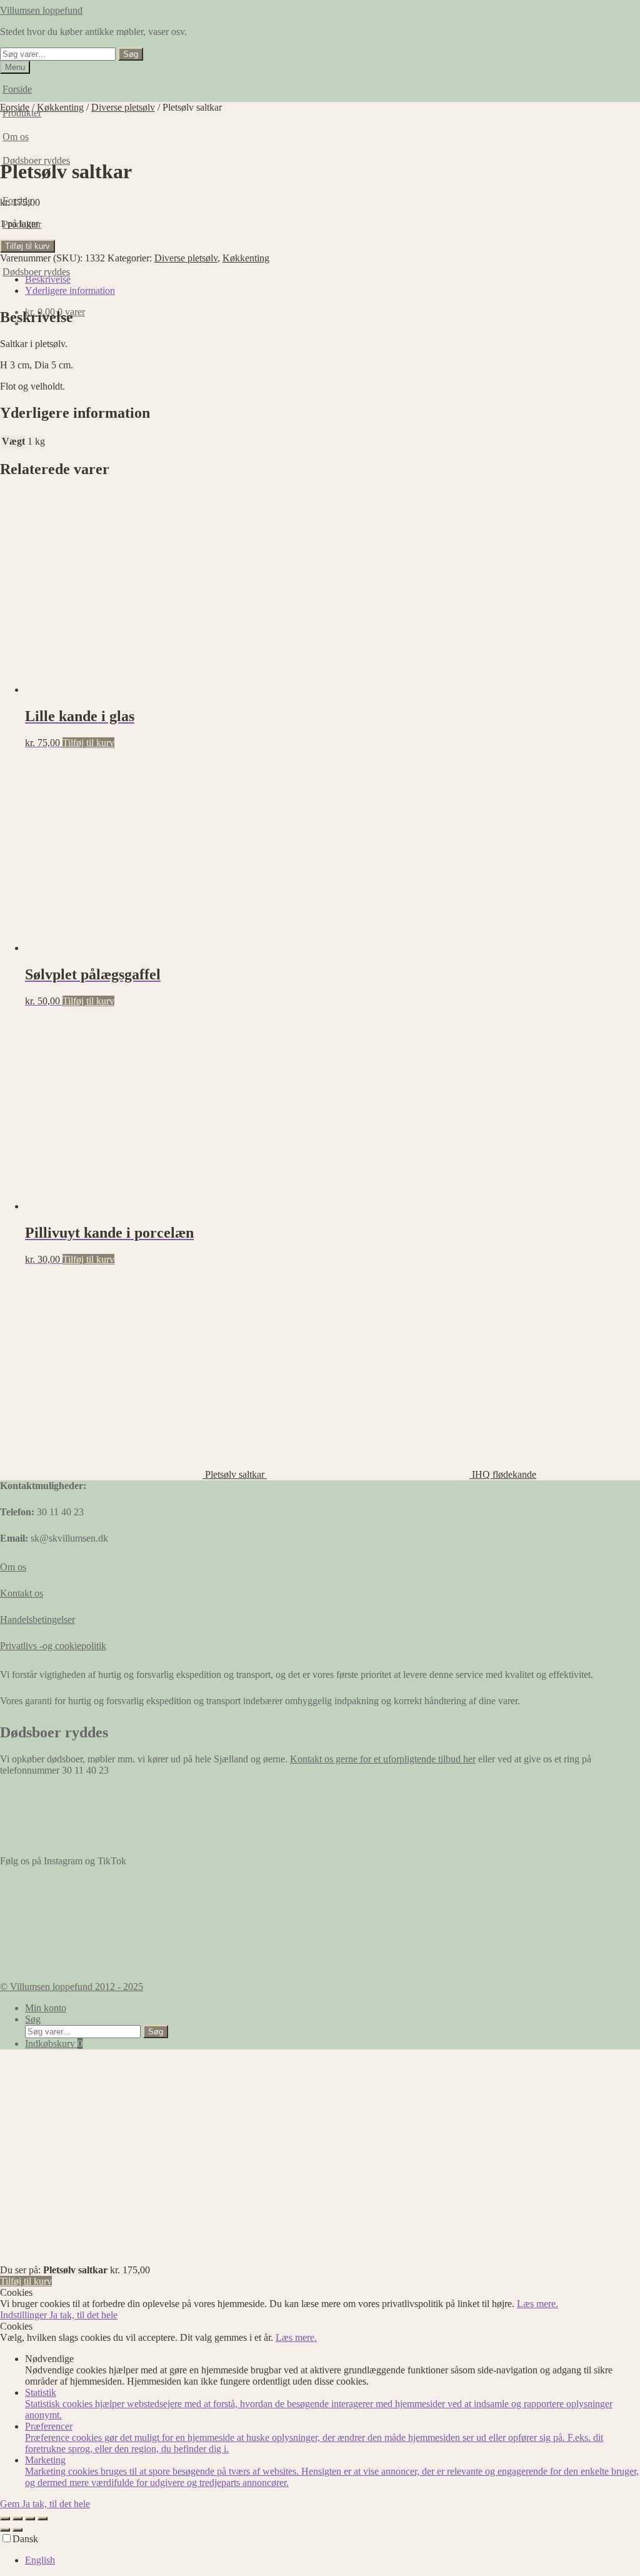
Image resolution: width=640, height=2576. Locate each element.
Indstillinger (25, 2315)
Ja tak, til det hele (83, 2315)
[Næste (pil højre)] (17, 2530)
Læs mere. (537, 2304)
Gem (11, 2504)
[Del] (30, 2518)
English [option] (40, 2560)
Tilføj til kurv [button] (88, 743)
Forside (17, 89)
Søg (131, 54)
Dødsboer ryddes (36, 272)
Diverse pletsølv (123, 107)
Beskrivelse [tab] (48, 279)
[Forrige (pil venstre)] (5, 2530)
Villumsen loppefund (41, 10)
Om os (13, 1567)
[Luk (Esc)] (42, 2518)
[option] (332, 2560)
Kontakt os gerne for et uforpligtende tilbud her (383, 1759)
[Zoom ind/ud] (5, 2518)
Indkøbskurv (54, 2043)
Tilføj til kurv (27, 246)
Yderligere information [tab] (70, 290)
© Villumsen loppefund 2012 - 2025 (72, 1987)
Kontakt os (22, 1593)
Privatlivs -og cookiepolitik (53, 1646)
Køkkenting (60, 107)
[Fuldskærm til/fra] (17, 2518)
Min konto (46, 2008)
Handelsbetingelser (37, 1619)
